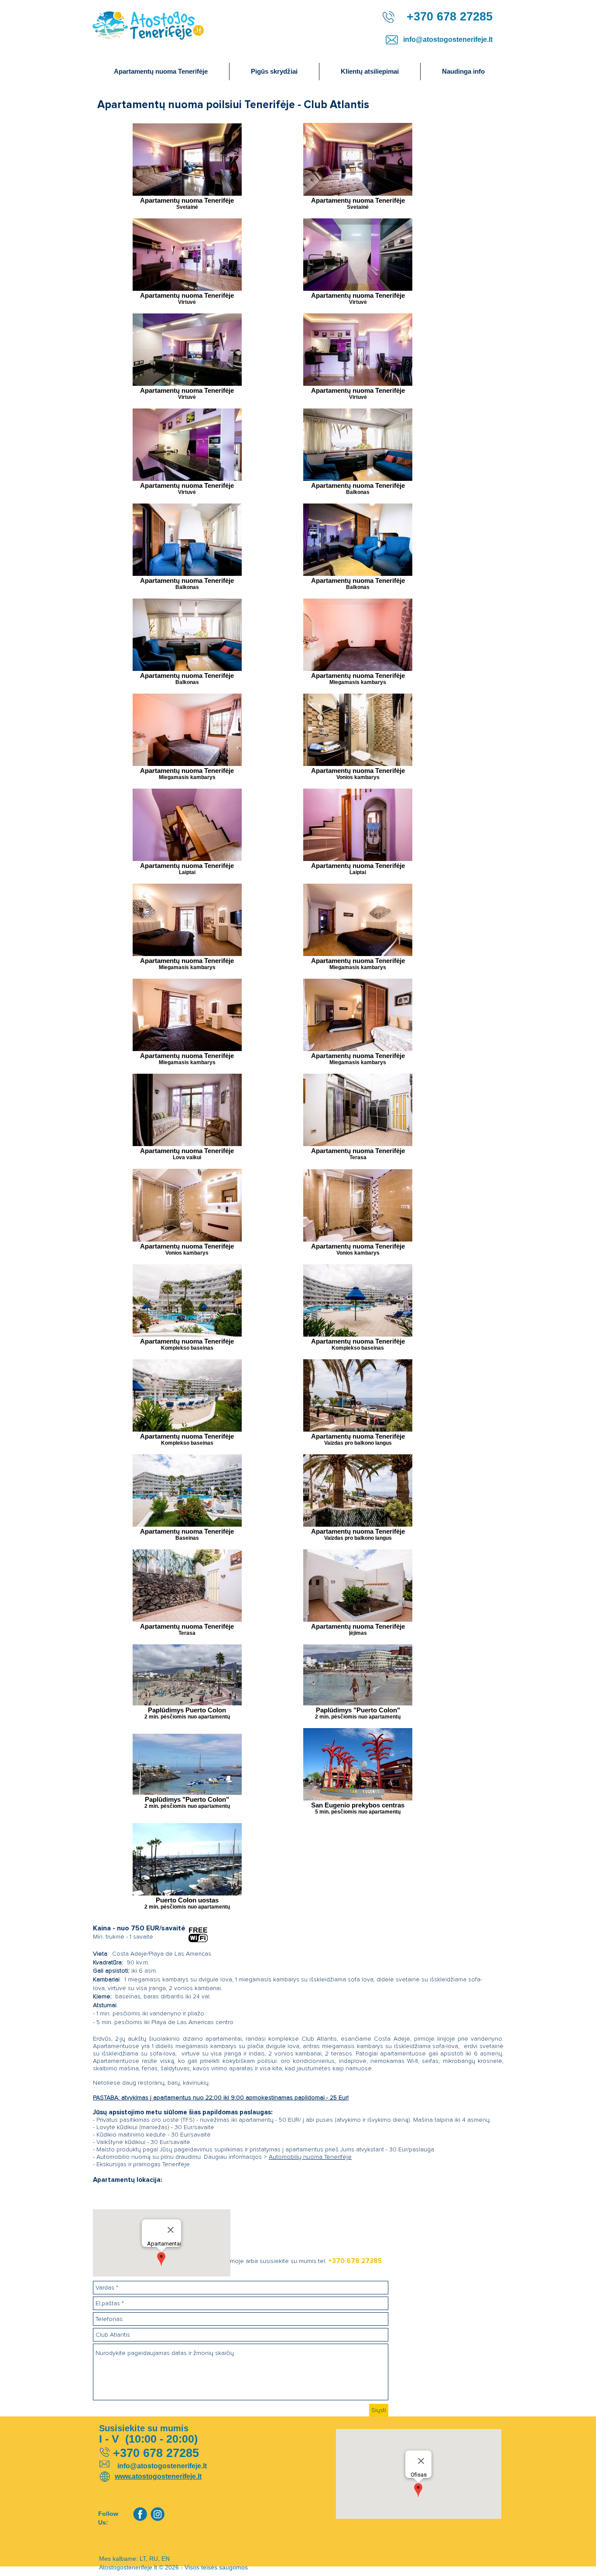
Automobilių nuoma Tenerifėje (310, 2157)
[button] (463, 71)
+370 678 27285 (355, 2261)
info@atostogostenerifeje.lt (448, 39)
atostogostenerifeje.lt (167, 2476)
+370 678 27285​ (448, 17)
